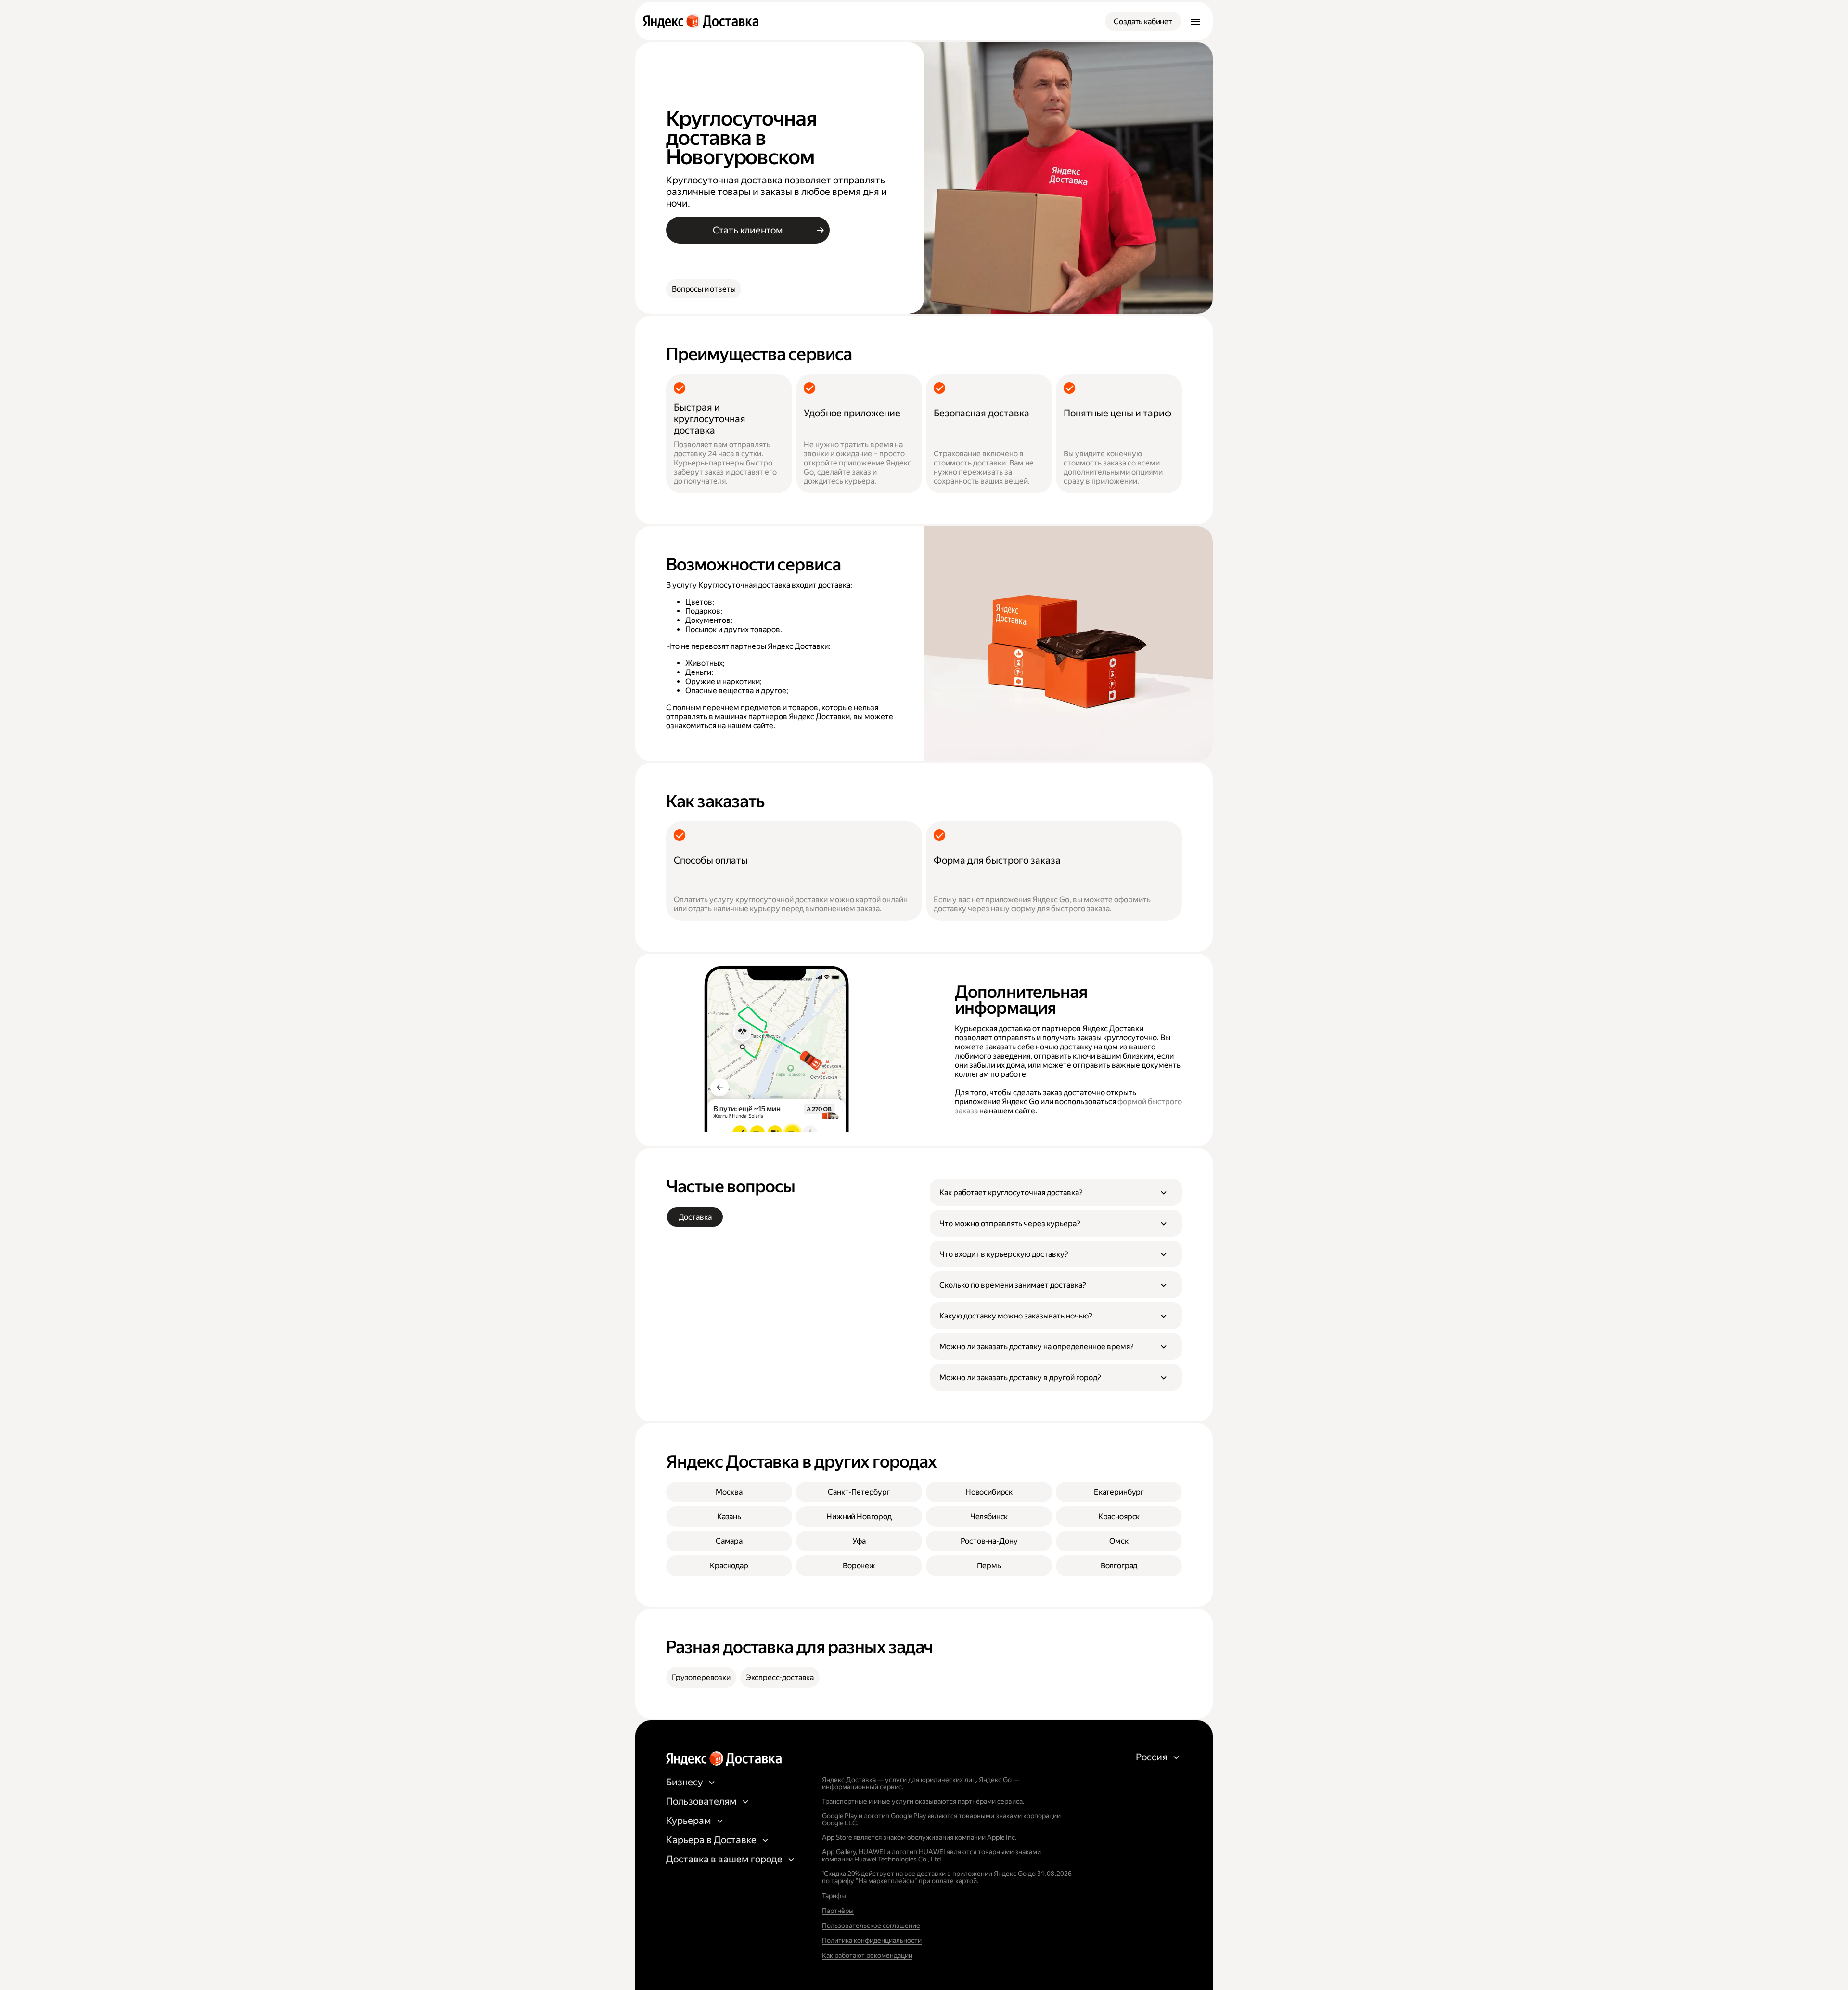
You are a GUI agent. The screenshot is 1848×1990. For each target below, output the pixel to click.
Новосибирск (989, 1492)
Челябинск (989, 1517)
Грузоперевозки (701, 1677)
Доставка (695, 1217)
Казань (729, 1517)
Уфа (859, 1541)
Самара (729, 1541)
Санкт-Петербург (859, 1492)
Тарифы (834, 1896)
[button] (1056, 1192)
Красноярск (1119, 1517)
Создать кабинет (1143, 21)
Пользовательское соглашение (871, 1925)
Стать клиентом (748, 230)
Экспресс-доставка (780, 1677)
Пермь (989, 1566)
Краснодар (729, 1566)
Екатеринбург (1119, 1492)
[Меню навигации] (1195, 21)
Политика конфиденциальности (872, 1940)
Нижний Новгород (859, 1517)
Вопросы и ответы (704, 289)
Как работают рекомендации (867, 1955)
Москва (729, 1492)
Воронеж (859, 1566)
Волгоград (1119, 1566)
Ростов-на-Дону (989, 1541)
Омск (1119, 1541)
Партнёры (838, 1911)
